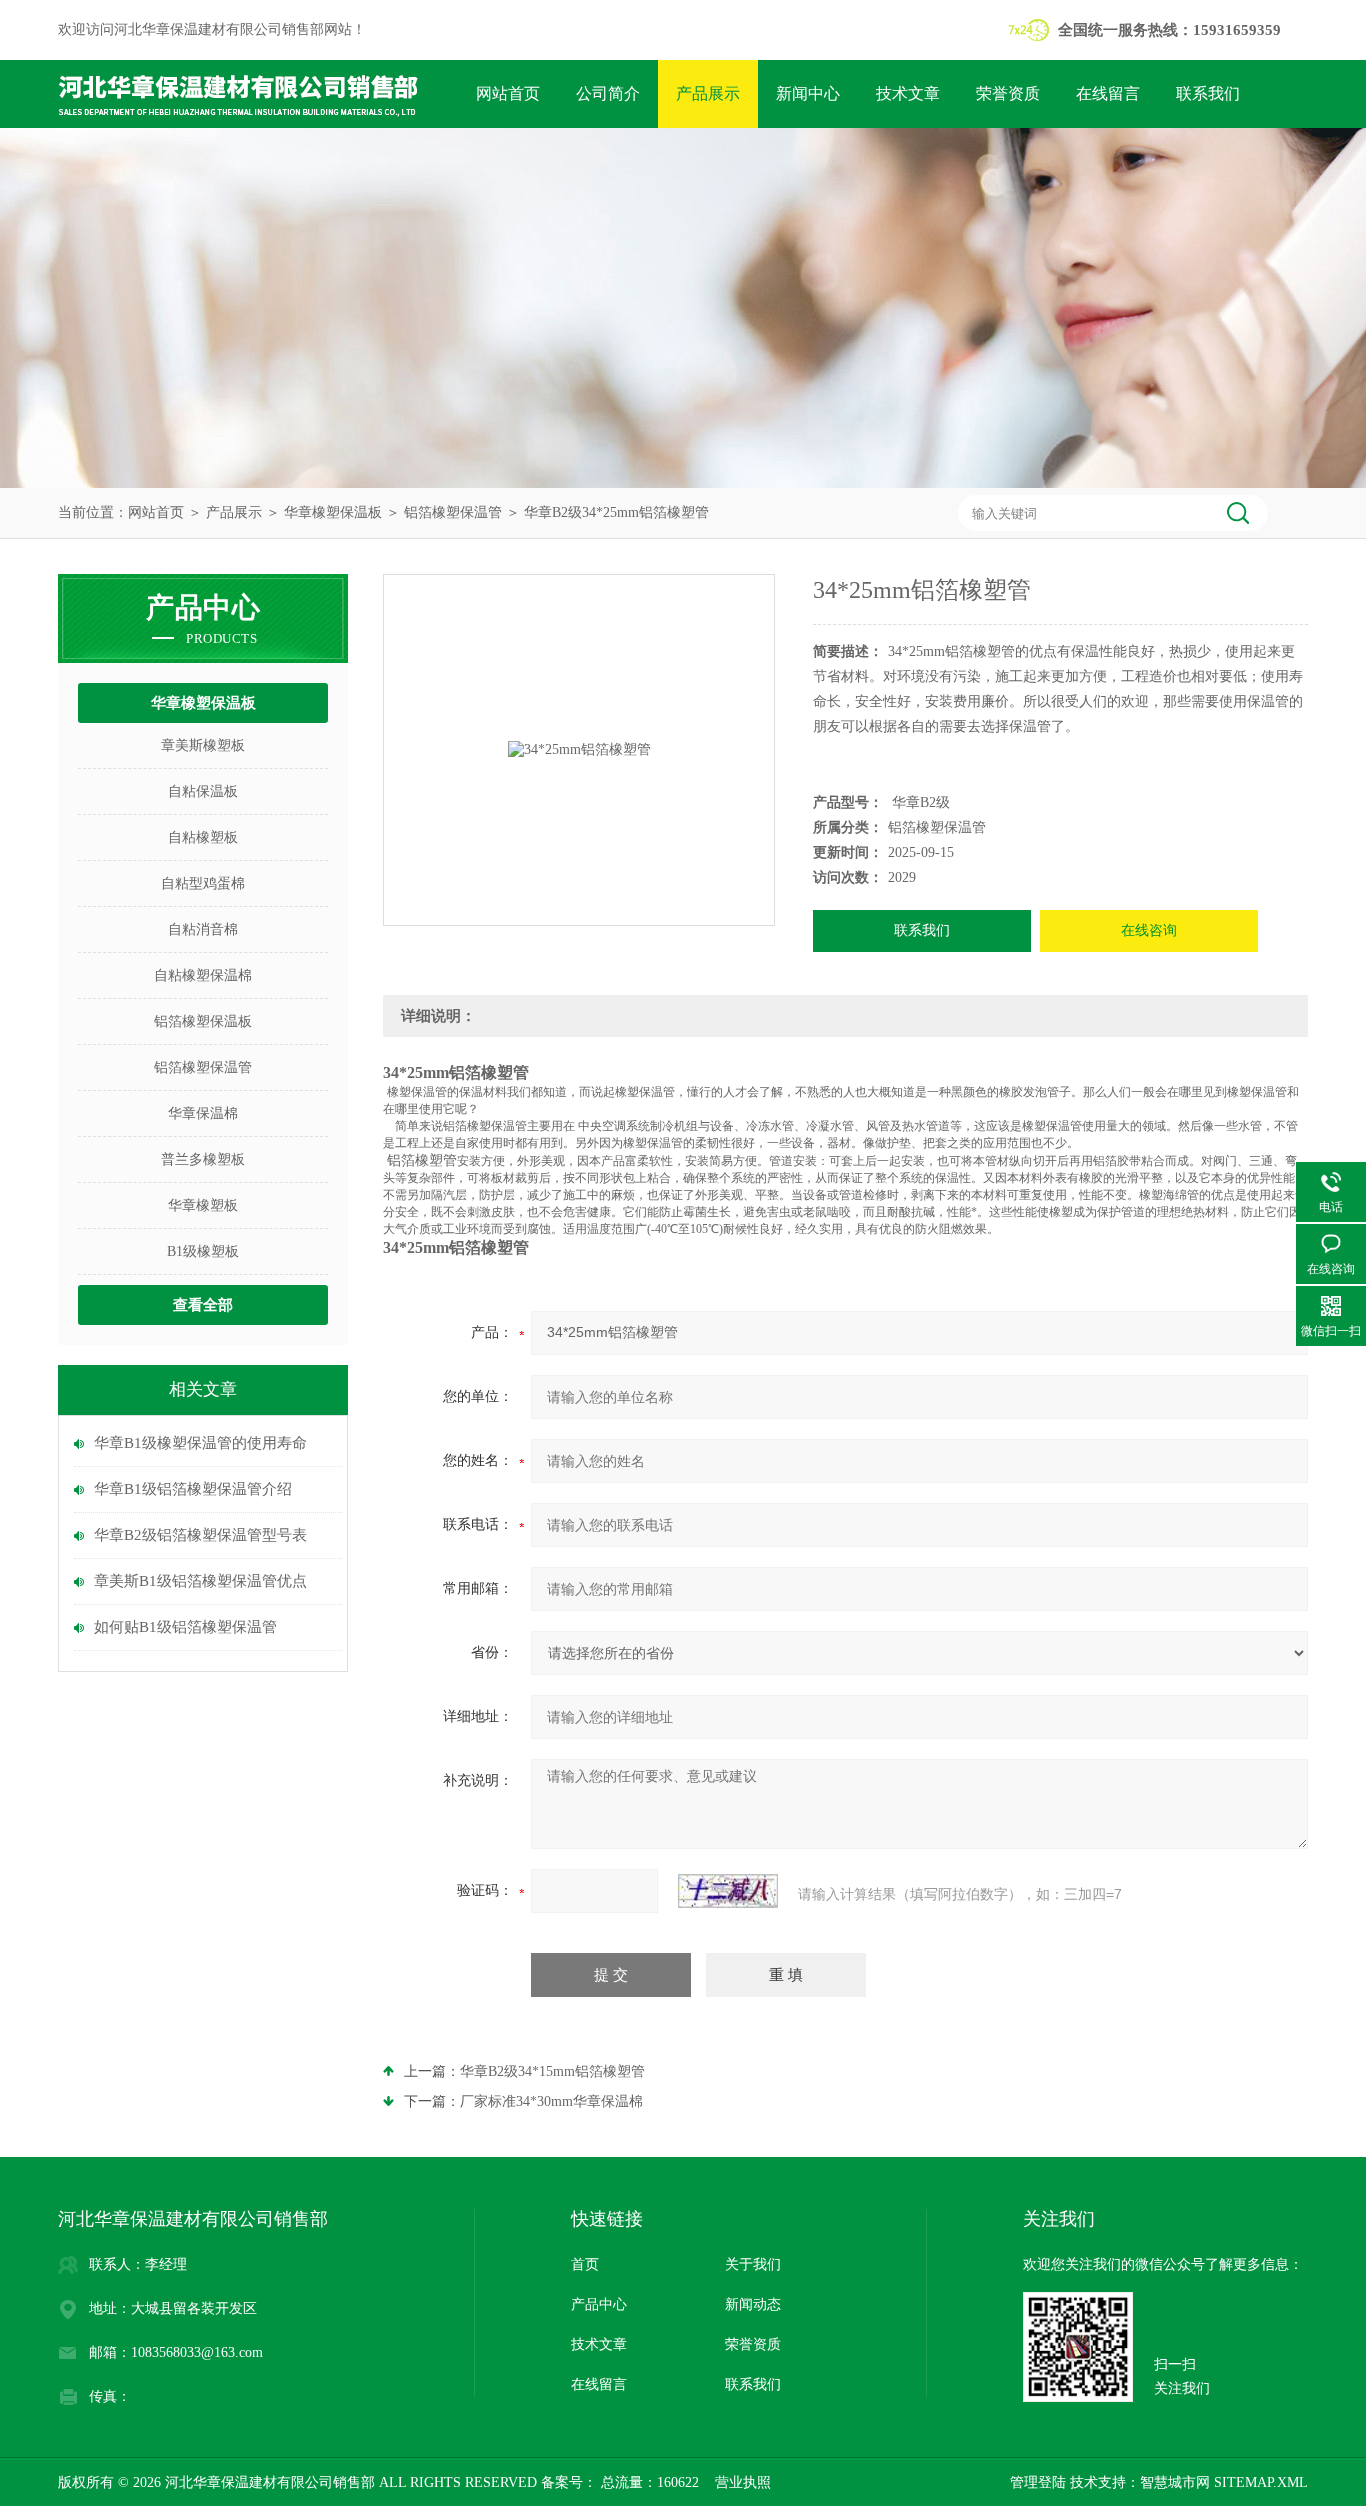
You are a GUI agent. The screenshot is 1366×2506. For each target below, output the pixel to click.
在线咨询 (1149, 930)
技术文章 (908, 93)
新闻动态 (753, 2304)
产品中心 (599, 2304)
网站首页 (508, 93)
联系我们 (1208, 93)
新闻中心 (808, 93)
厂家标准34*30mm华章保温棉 (551, 2101)
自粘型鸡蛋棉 (203, 883)
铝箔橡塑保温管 (453, 512)
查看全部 (203, 1305)
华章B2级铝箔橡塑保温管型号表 (200, 1535)
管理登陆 (1038, 2482)
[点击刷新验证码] (728, 1891)
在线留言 (1108, 93)
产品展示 (708, 93)
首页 (585, 2264)
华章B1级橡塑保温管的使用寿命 (200, 1443)
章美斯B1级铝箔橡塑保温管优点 (200, 1581)
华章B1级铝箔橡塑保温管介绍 (193, 1489)
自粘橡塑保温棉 (203, 975)
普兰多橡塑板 (203, 1159)
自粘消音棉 (203, 929)
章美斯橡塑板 (203, 745)
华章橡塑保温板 (333, 512)
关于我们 (753, 2264)
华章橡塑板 (203, 1205)
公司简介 (608, 93)
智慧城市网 (1175, 2482)
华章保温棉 (203, 1113)
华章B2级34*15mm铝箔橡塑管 (552, 2071)
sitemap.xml (1261, 2482)
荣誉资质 (1008, 93)
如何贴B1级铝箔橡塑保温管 (185, 1627)
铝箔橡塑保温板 (203, 1021)
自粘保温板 (203, 791)
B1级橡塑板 (203, 1251)
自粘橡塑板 (203, 837)
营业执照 (743, 2482)
